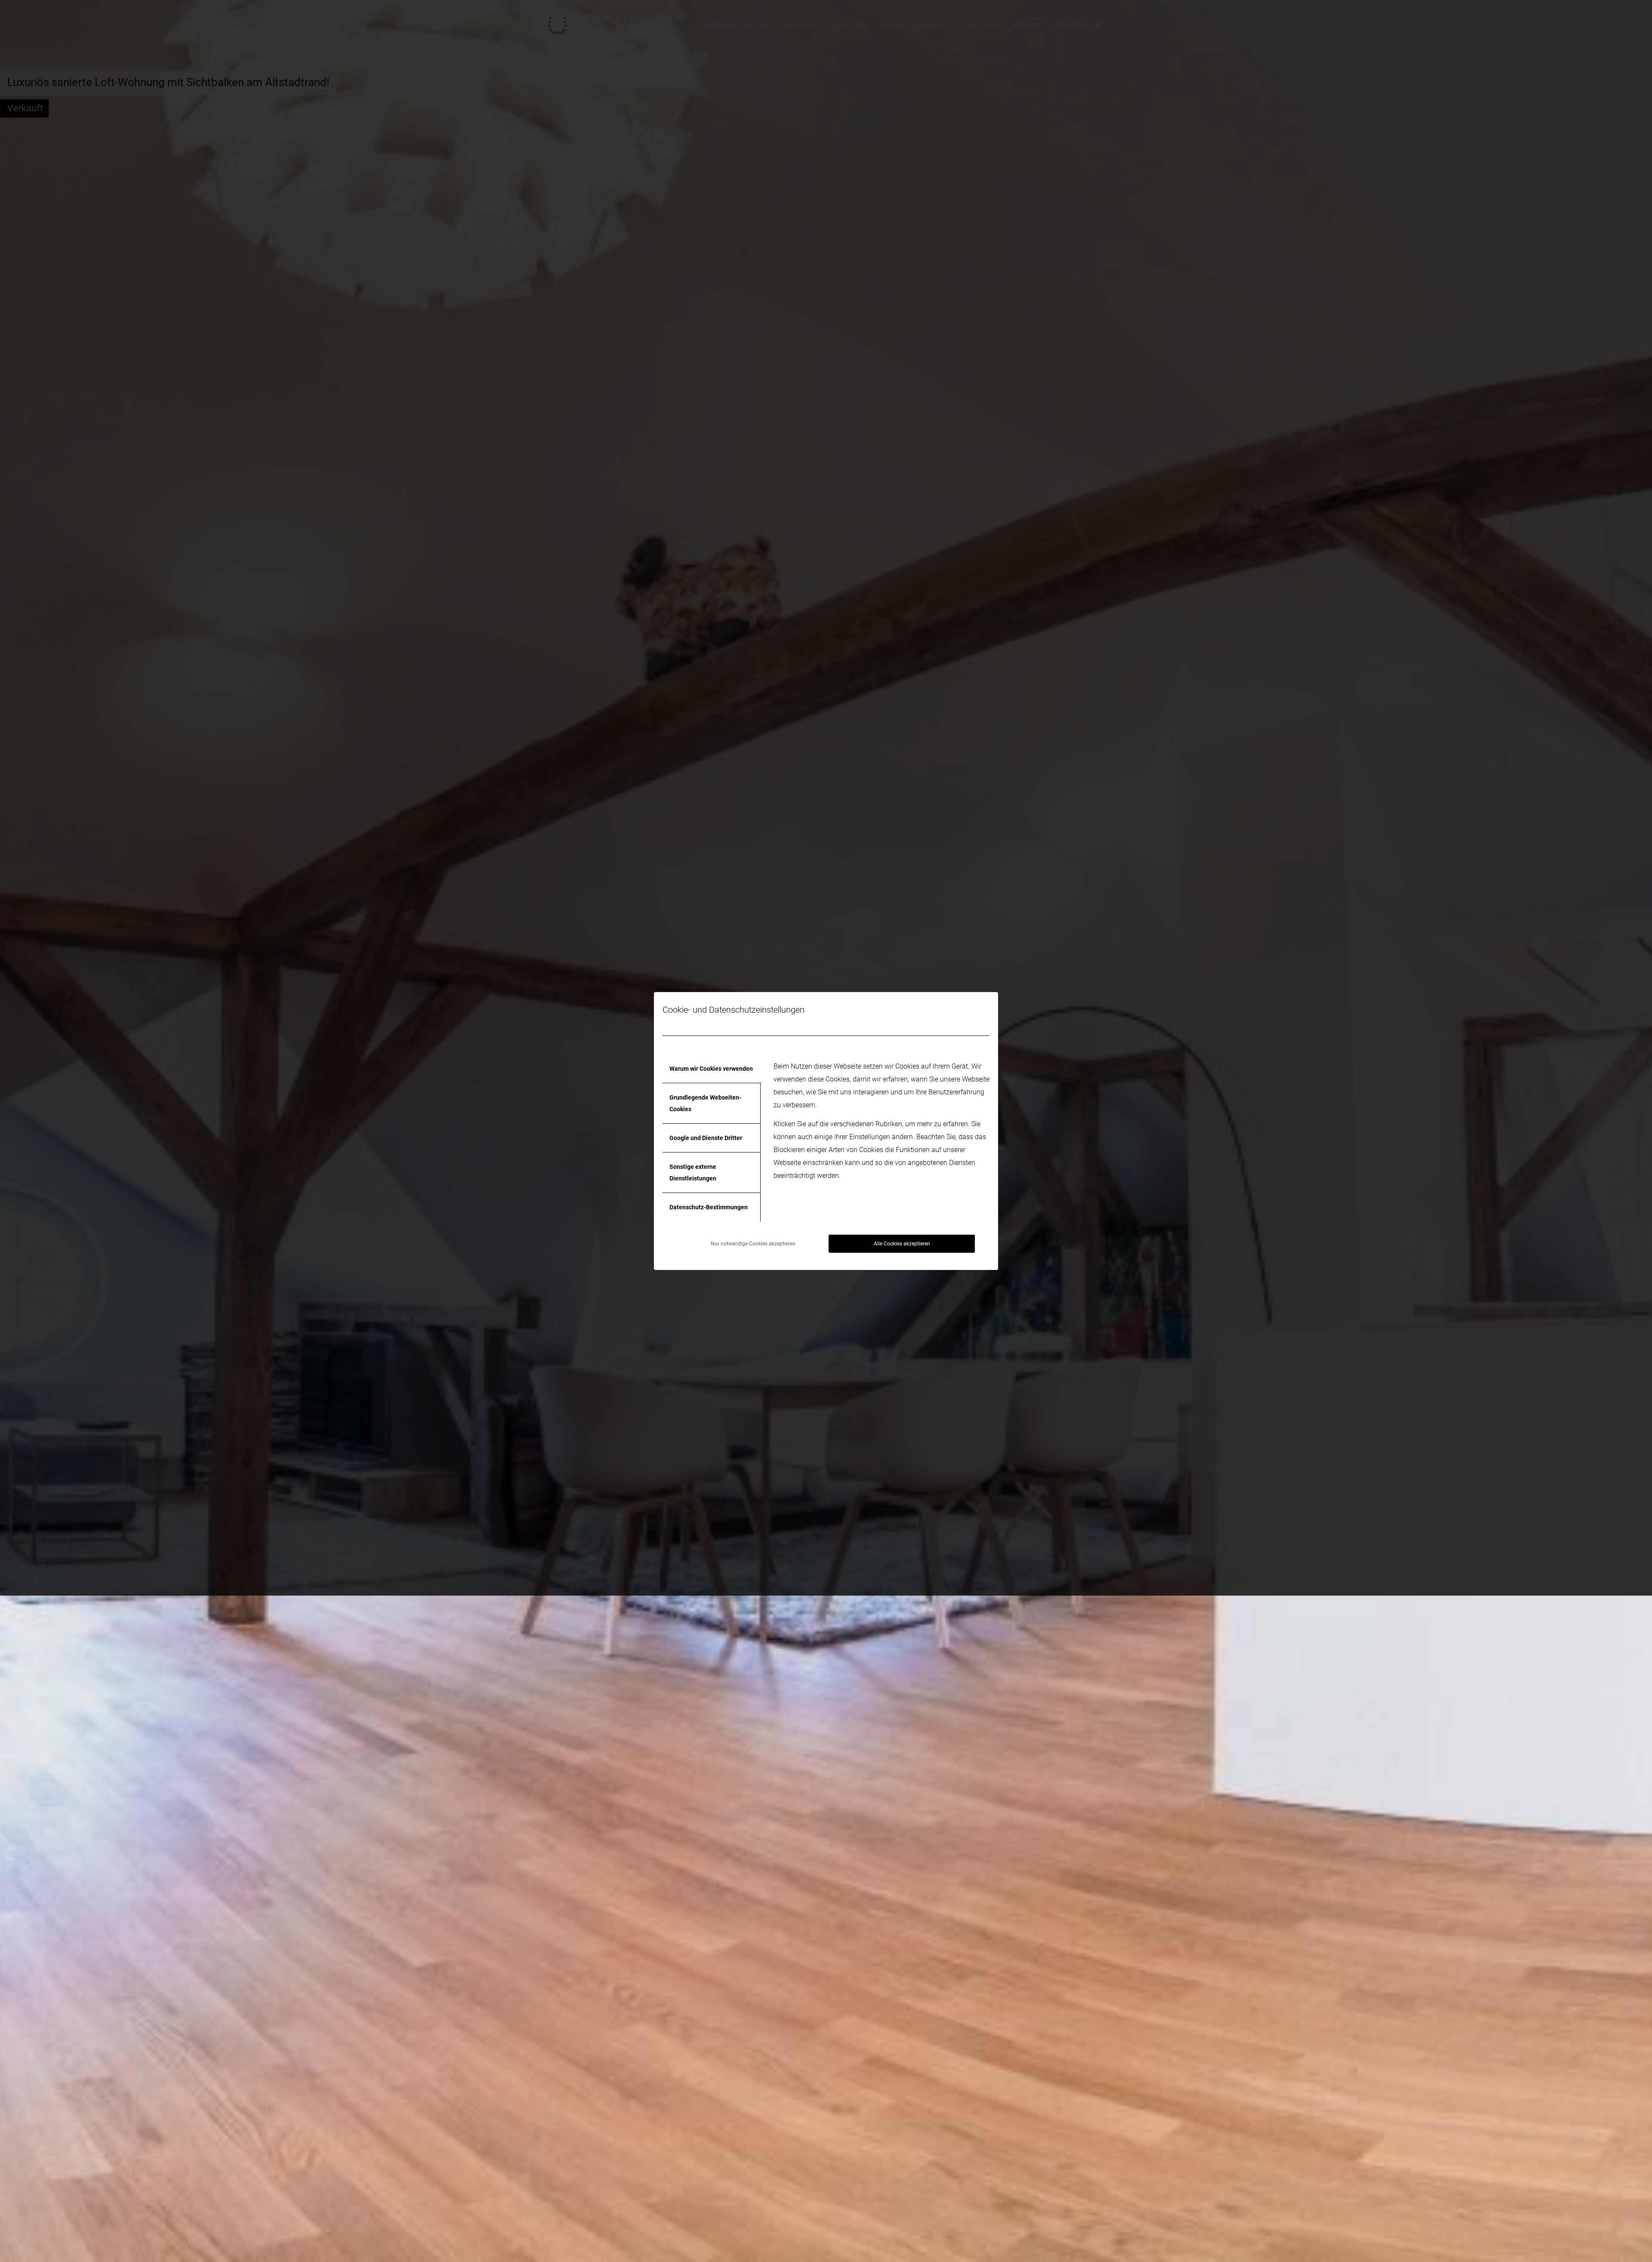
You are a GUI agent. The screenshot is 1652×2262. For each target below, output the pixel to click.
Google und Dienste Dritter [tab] (706, 1138)
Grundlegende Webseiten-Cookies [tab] (705, 1103)
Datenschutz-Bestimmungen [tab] (709, 1207)
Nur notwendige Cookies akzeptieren (753, 1244)
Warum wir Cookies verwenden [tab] (711, 1069)
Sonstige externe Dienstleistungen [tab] (693, 1172)
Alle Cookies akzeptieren (902, 1244)
